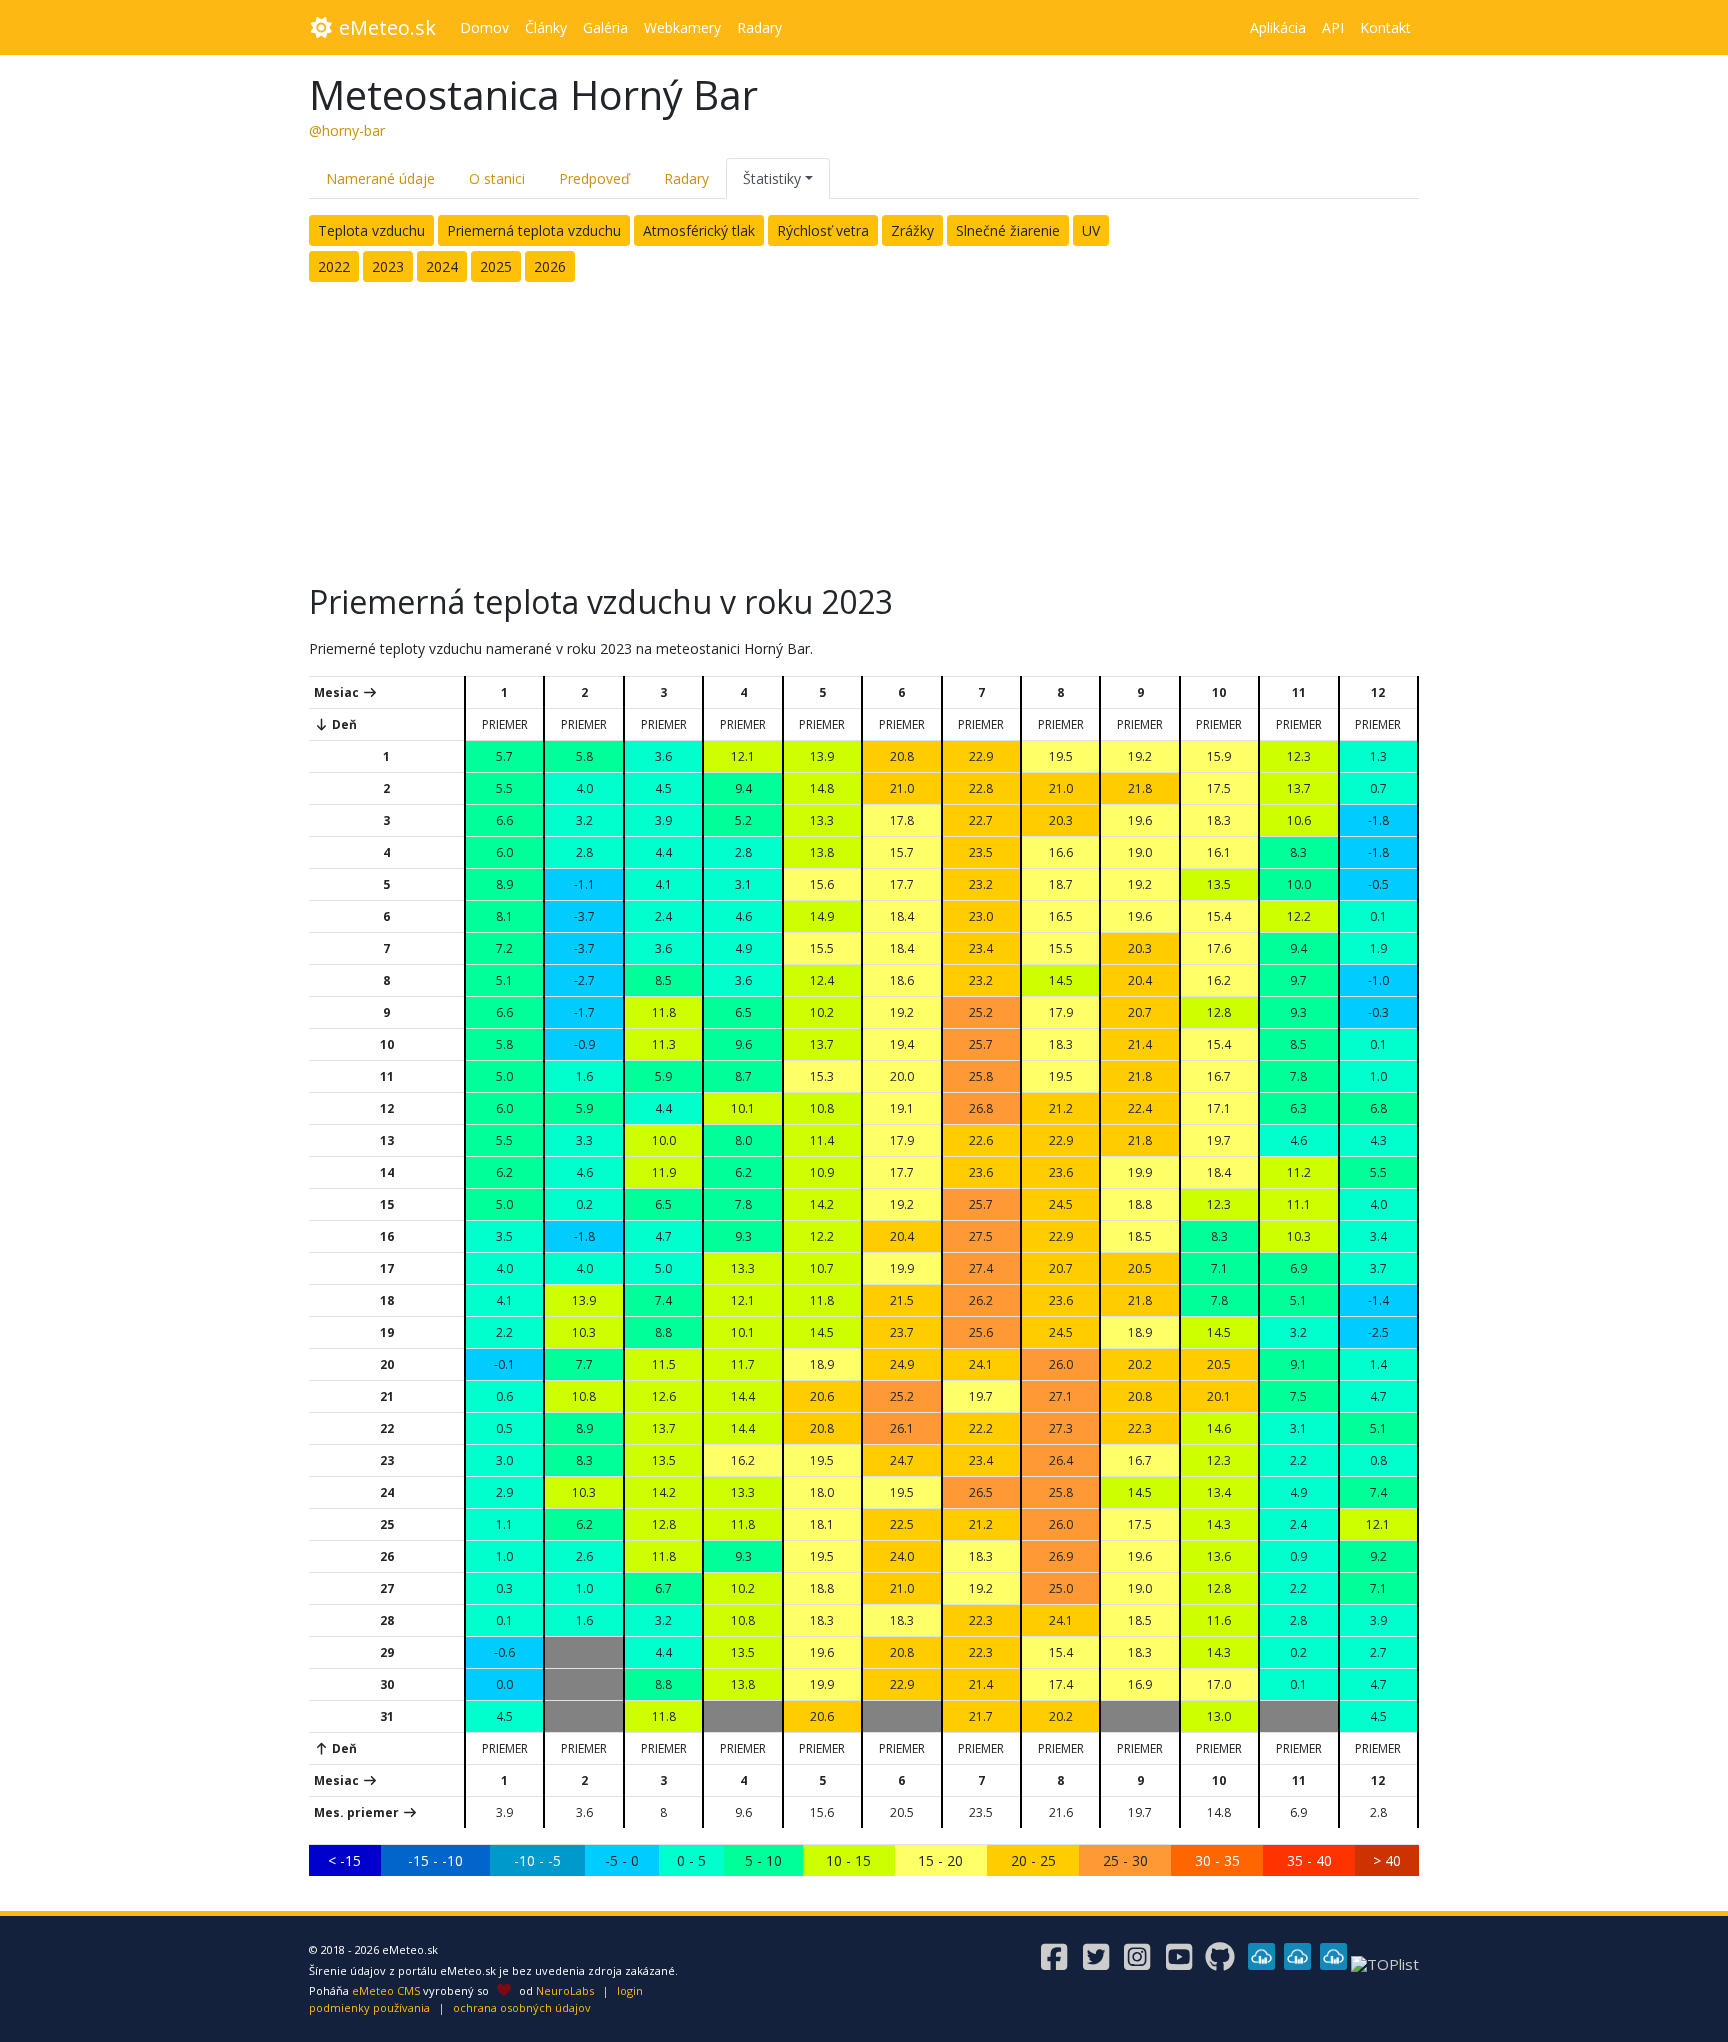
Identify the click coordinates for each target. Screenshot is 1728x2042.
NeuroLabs (565, 1990)
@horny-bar (347, 130)
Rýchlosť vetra (823, 230)
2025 (496, 266)
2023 (388, 266)
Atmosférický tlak (699, 230)
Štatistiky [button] (772, 178)
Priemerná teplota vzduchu (534, 230)
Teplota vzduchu (371, 230)
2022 (334, 266)
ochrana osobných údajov (522, 2007)
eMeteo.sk (385, 27)
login (630, 1990)
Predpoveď (594, 178)
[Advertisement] (864, 427)
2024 (442, 266)
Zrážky (912, 230)
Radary (686, 178)
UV (1091, 230)
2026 (550, 266)
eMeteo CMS (386, 1990)
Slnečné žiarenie (1008, 230)
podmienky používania (369, 2007)
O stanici (497, 178)
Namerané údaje (380, 178)
